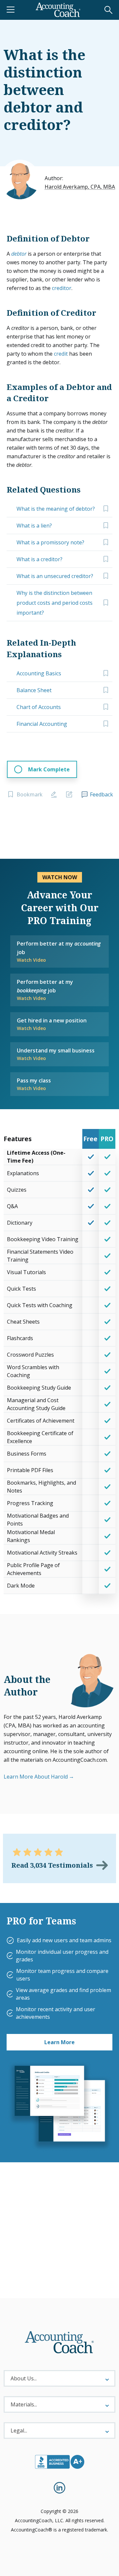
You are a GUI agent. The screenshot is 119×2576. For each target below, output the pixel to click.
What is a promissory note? (50, 542)
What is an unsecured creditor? (55, 576)
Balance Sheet (34, 690)
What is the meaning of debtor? (56, 509)
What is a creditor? (40, 559)
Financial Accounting (42, 724)
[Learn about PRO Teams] (59, 2106)
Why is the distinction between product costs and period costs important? (55, 603)
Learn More (59, 2042)
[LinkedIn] (59, 2488)
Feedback (101, 794)
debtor (19, 254)
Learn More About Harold (36, 1777)
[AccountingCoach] (58, 10)
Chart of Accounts (39, 707)
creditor (62, 288)
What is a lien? (34, 526)
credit (61, 354)
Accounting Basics (39, 673)
